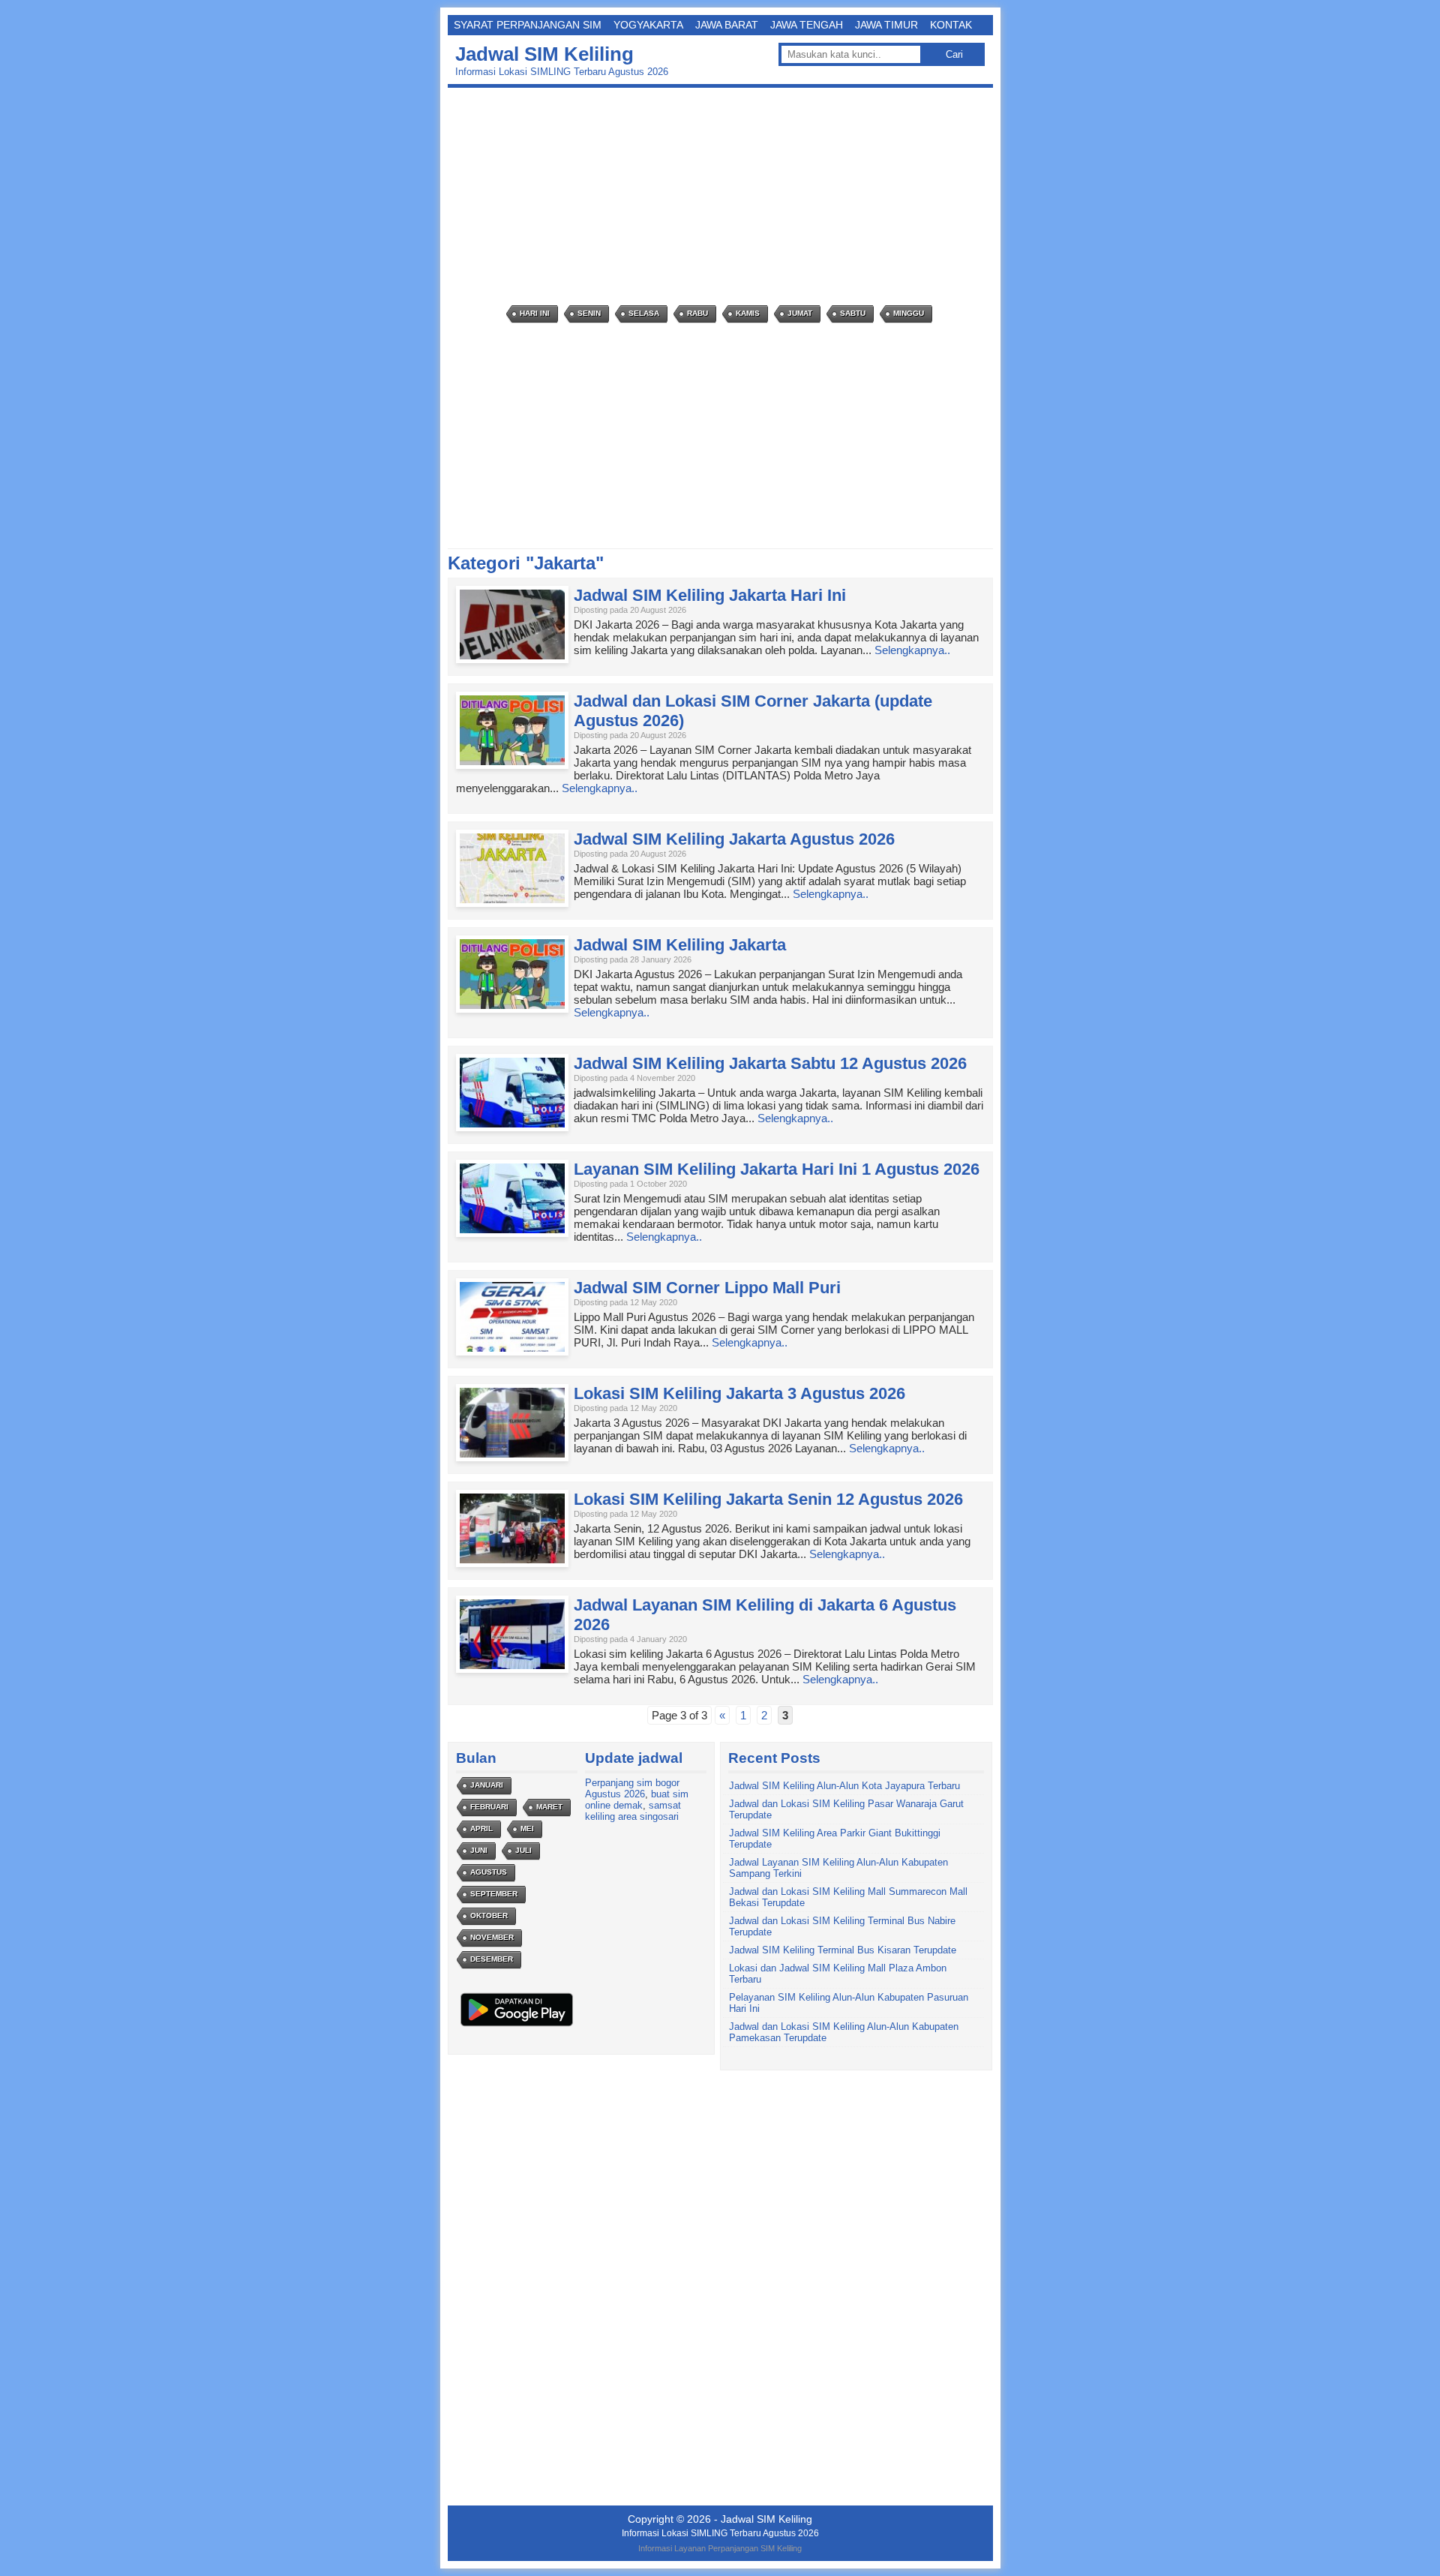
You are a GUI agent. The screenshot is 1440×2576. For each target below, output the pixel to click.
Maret (549, 1807)
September (494, 1894)
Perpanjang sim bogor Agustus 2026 (632, 1788)
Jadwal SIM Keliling (544, 54)
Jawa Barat (727, 25)
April (481, 1828)
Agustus (489, 1872)
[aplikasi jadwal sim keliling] (517, 2026)
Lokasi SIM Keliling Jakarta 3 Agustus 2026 (739, 1393)
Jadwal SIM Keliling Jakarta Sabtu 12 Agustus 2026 (770, 1063)
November (492, 1937)
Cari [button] (954, 54)
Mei (527, 1828)
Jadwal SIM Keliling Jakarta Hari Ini (710, 595)
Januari (487, 1785)
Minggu (909, 313)
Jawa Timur (886, 25)
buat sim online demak (637, 1800)
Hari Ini (535, 313)
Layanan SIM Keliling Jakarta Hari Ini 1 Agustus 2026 (777, 1169)
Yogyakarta (648, 25)
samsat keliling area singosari (633, 1811)
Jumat (800, 313)
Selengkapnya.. (912, 650)
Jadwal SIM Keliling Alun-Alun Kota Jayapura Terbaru (844, 1786)
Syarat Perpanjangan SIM (528, 25)
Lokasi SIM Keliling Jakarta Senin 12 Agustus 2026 (768, 1499)
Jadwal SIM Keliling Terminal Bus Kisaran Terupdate (843, 1950)
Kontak (951, 25)
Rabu (697, 313)
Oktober (489, 1915)
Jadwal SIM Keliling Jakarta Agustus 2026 (734, 839)
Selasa (644, 313)
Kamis (748, 313)
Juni (479, 1850)
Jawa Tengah (807, 25)
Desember (492, 1959)
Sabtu (853, 313)
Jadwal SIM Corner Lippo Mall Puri (707, 1288)
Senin (589, 313)
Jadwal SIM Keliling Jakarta (680, 945)
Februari (489, 1807)
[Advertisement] (724, 197)
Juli (523, 1850)
